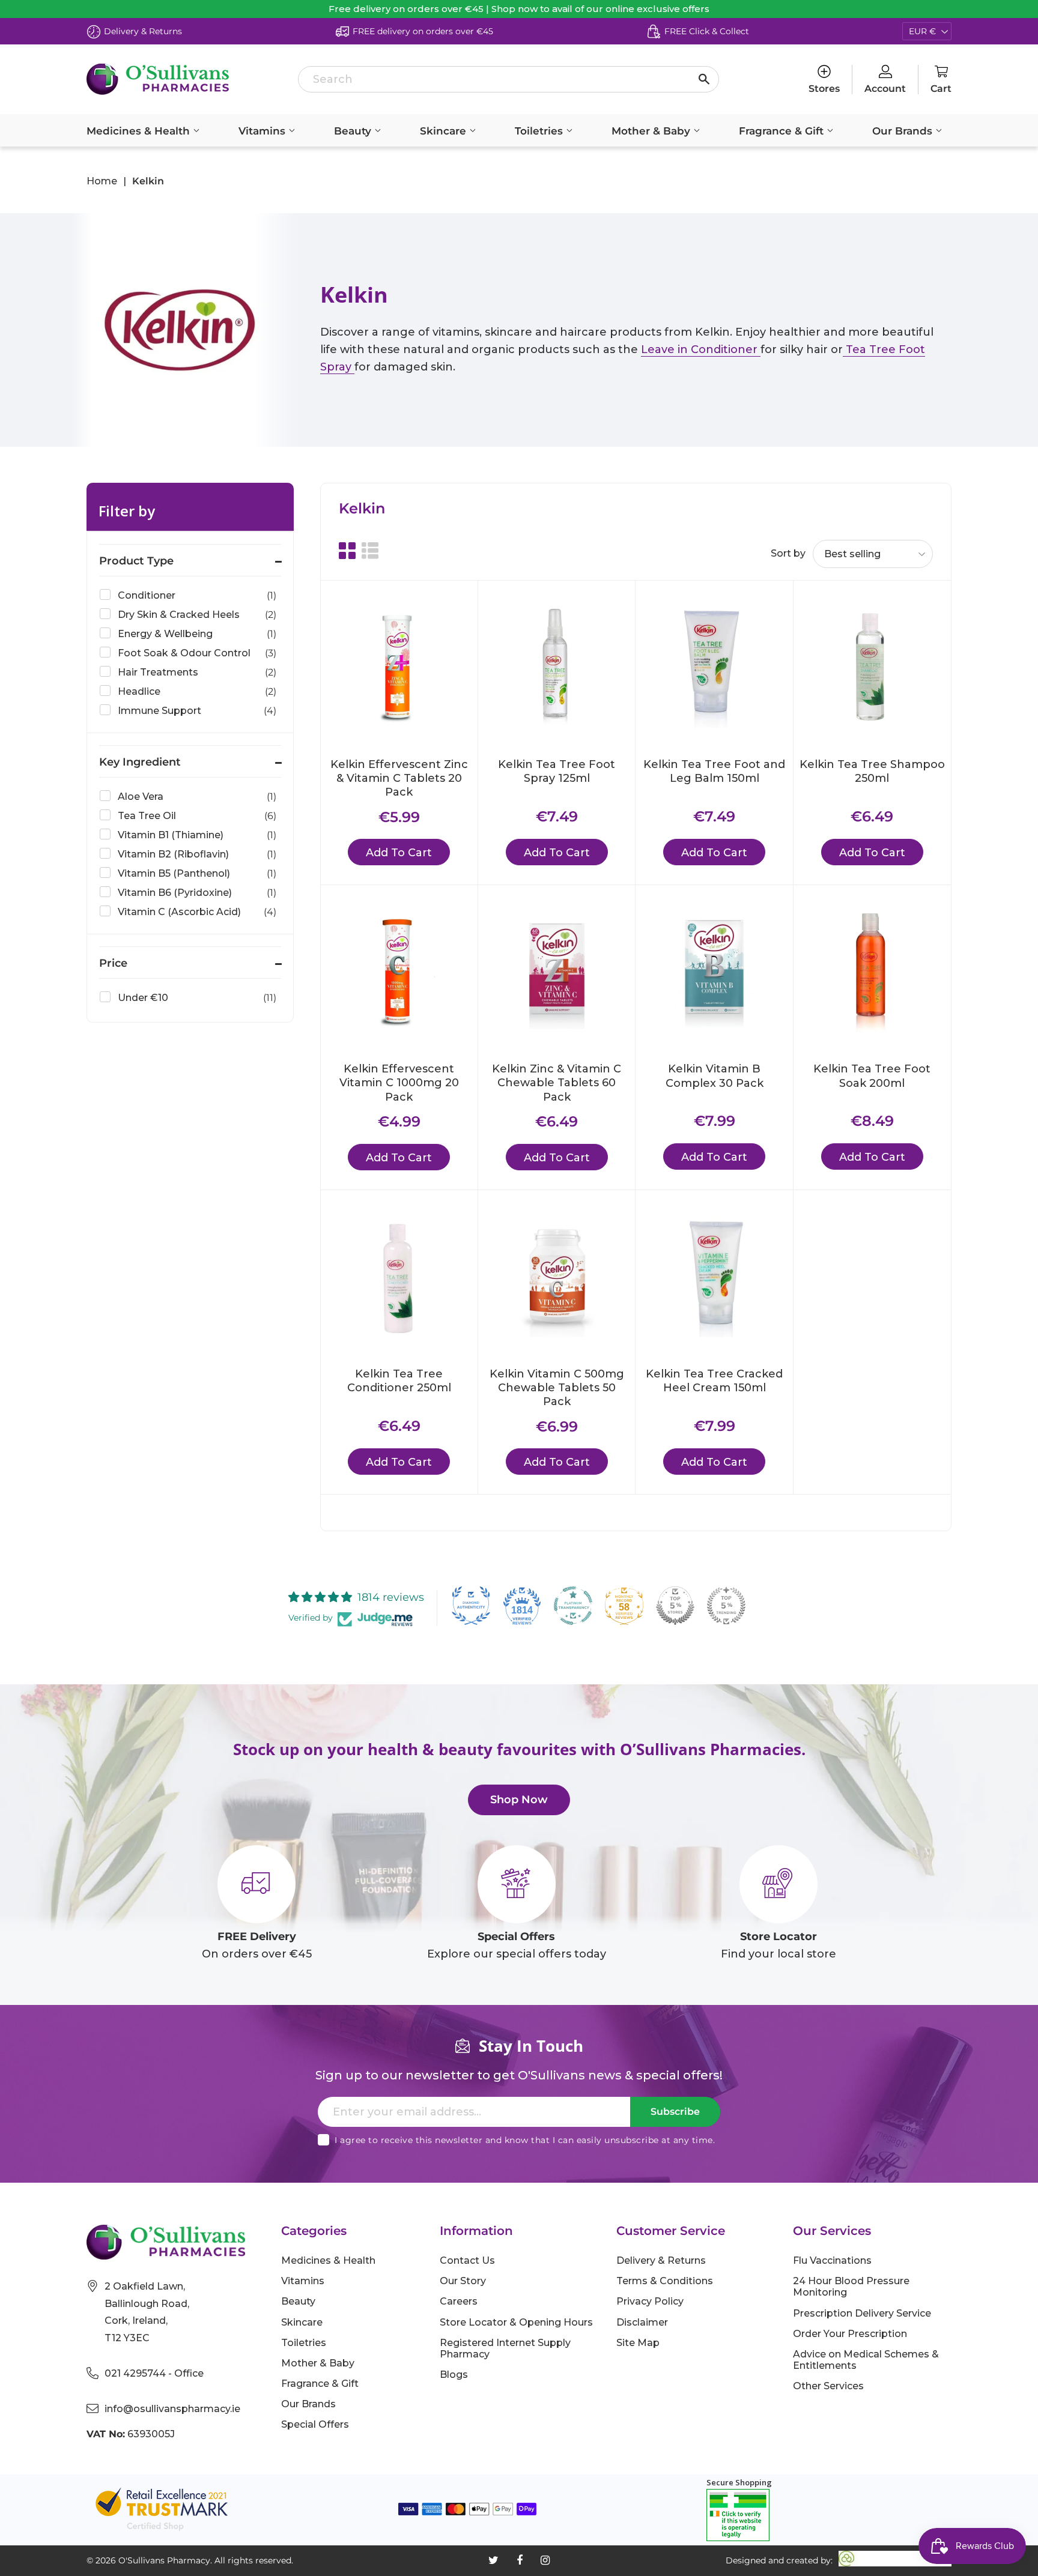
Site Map (638, 2343)
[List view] (370, 551)
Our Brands (904, 131)
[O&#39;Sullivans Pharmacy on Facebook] (520, 2560)
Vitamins (263, 131)
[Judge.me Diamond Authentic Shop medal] (471, 1606)
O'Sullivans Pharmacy (164, 2560)
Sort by (788, 553)
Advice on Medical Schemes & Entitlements (866, 2360)
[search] (508, 79)
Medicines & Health (140, 131)
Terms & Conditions (665, 2281)
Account (885, 89)
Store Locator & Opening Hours (516, 2322)
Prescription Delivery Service (862, 2313)
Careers (459, 2301)
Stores (824, 89)
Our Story (463, 2281)
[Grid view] (347, 551)
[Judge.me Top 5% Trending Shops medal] (726, 1606)
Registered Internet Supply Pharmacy (505, 2348)
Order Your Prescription (850, 2334)
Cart (941, 89)
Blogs (454, 2375)
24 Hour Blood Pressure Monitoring (851, 2287)
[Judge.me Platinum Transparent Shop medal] (573, 1606)
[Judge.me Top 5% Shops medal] (675, 1606)
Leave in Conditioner (701, 349)
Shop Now (519, 1800)
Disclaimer (642, 2322)
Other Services (828, 2386)
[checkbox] (188, 596)
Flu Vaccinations (832, 2260)
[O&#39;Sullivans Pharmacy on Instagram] (545, 2560)
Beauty (354, 131)
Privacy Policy (650, 2301)
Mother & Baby (652, 131)
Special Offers (315, 2424)
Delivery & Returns (661, 2260)
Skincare (445, 131)
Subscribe (675, 2112)
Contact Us (467, 2260)
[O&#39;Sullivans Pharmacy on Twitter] (493, 2560)
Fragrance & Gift (783, 131)
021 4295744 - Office (154, 2373)
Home (102, 181)
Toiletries (540, 131)
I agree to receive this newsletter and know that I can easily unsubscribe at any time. (525, 2140)
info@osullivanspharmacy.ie (172, 2409)
